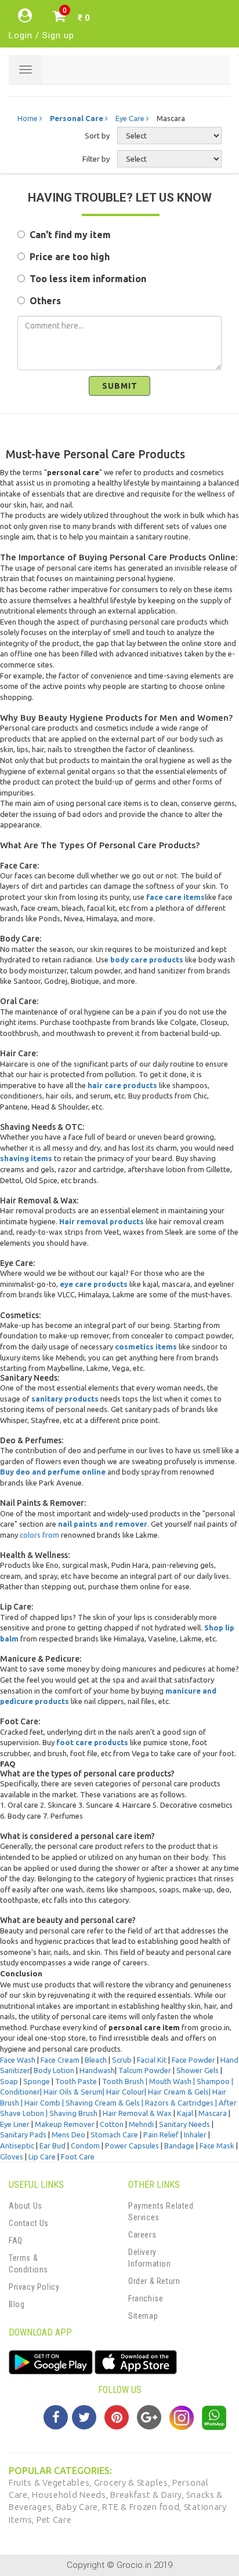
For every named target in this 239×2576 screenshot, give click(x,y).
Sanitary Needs (184, 2124)
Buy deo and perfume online (53, 1472)
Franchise (146, 2298)
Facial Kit (152, 2060)
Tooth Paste (76, 2081)
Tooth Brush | (126, 2081)
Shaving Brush (73, 2113)
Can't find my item (68, 235)
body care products (147, 959)
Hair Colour (125, 2092)
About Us (26, 2206)
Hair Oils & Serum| (75, 2092)
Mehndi (141, 2124)
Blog (17, 2304)
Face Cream (60, 2060)
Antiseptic (17, 2146)
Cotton (112, 2124)
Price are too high (67, 257)
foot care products (92, 1742)
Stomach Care (114, 2134)
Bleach (96, 2060)
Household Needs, (71, 2495)
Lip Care (42, 2157)
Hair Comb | (45, 2103)
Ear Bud (52, 2146)
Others (43, 301)
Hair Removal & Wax (137, 2113)
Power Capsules (132, 2146)
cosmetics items (146, 1347)
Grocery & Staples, (133, 2482)
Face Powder (193, 2060)
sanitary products (65, 1399)
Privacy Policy (34, 2287)
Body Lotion (54, 2070)
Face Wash (18, 2060)
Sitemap (143, 2316)
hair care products (122, 1085)
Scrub (122, 2060)
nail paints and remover (103, 1524)
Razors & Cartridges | (182, 2103)
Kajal (186, 2113)
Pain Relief (161, 2134)
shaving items (26, 1158)
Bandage (179, 2146)
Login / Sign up (41, 35)
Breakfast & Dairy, (148, 2495)
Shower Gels (198, 2070)
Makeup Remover (65, 2124)
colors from (39, 1535)
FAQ (16, 2241)
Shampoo (213, 2081)
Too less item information (86, 279)
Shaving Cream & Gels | (105, 2103)
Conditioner (20, 2092)
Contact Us (29, 2223)
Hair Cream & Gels (178, 2092)
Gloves (12, 2157)
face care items (175, 897)
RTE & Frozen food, (143, 2507)
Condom (85, 2146)
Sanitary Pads (23, 2134)
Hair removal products (102, 1221)
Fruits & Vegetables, (51, 2482)
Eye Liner (15, 2124)
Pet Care (54, 2520)
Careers (142, 2235)
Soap (9, 2081)
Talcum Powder (145, 2070)
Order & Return (154, 2281)
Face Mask (217, 2146)
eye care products (94, 1284)
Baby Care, (79, 2507)
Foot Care (78, 2157)
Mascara (213, 2113)
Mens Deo (68, 2134)
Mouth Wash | (173, 2081)
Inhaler (195, 2134)
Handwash (97, 2070)
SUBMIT (120, 386)
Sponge (37, 2081)
